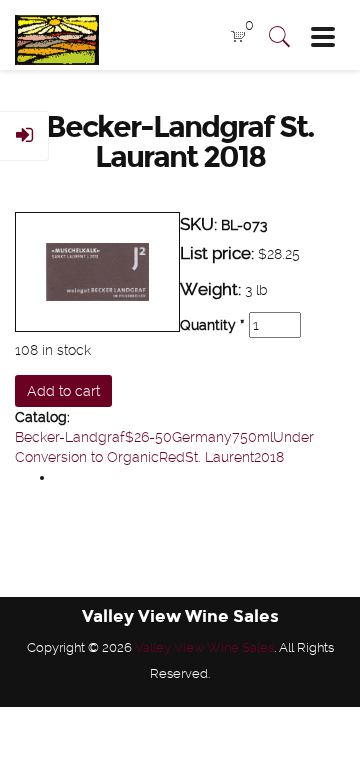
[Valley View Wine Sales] (49, 35)
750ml (252, 437)
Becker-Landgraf (70, 437)
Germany (202, 437)
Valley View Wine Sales (204, 647)
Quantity (212, 325)
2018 (269, 457)
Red (172, 457)
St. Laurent (219, 457)
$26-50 (148, 437)
